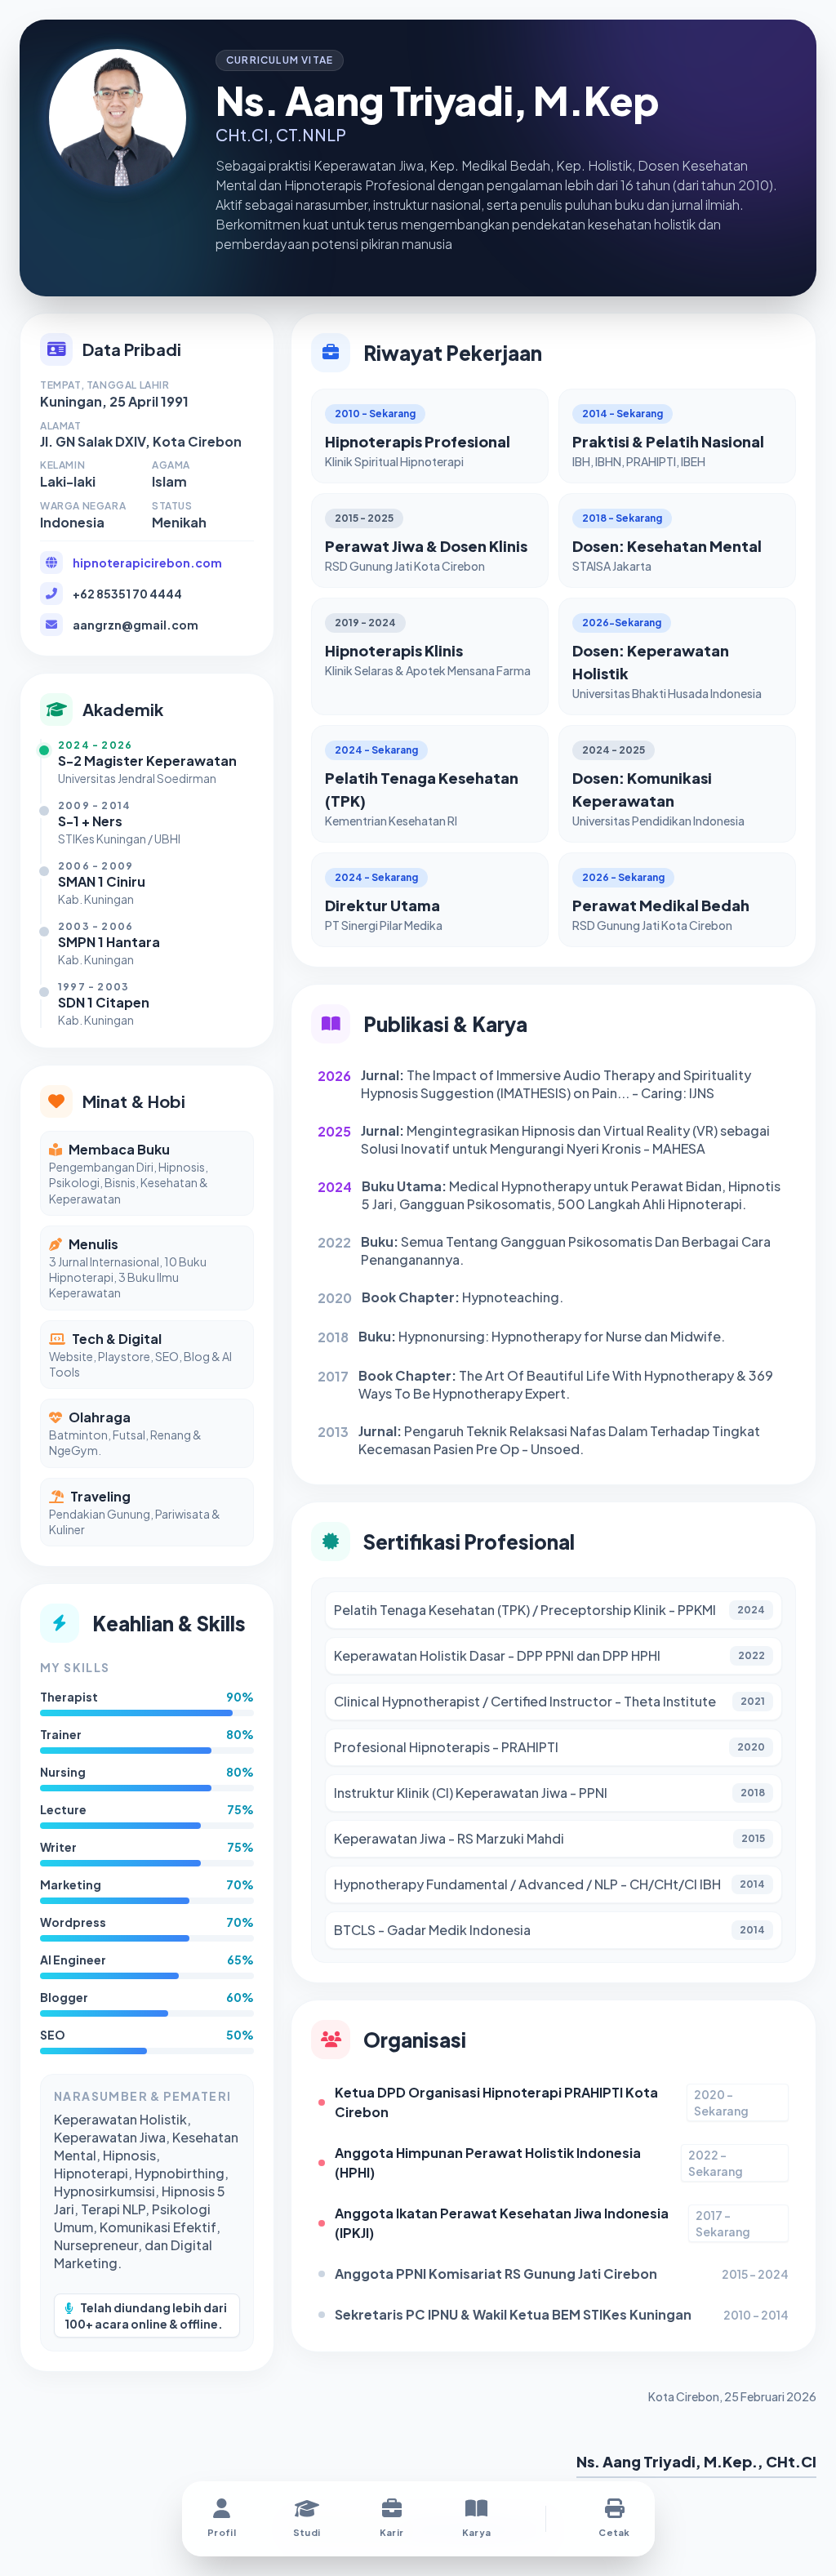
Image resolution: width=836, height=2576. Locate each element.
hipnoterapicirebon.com (147, 563)
